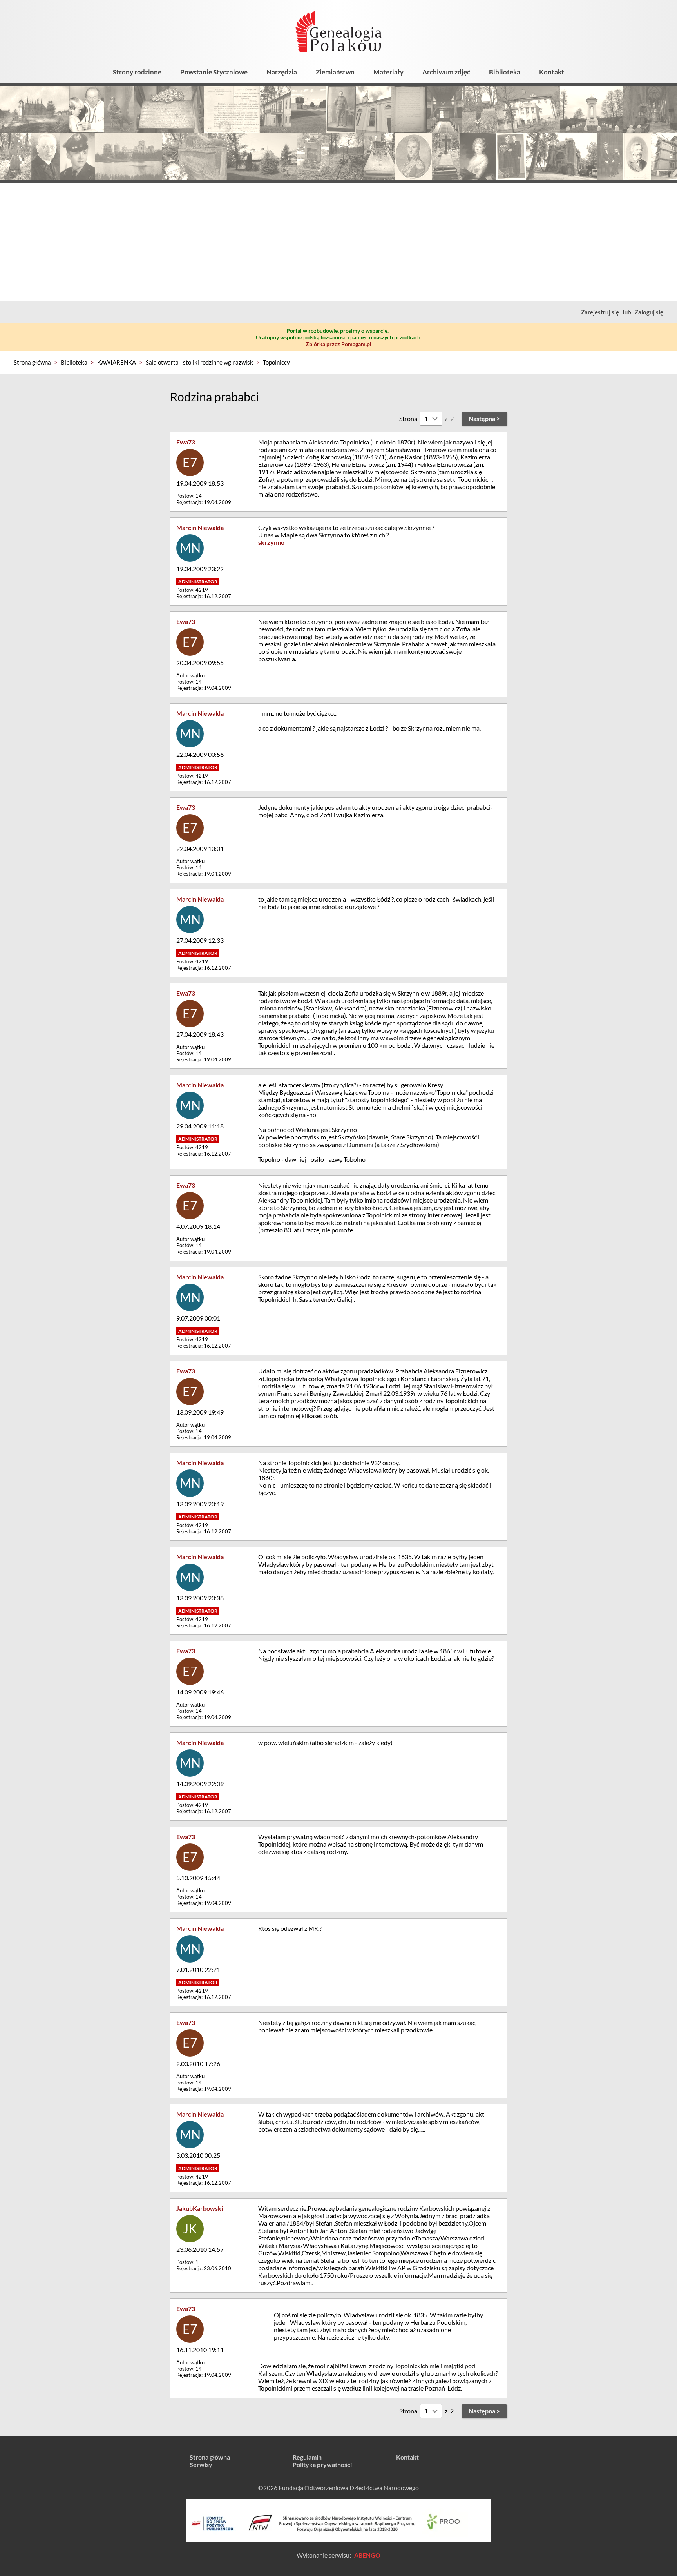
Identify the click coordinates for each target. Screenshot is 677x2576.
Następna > (484, 418)
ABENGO (367, 2555)
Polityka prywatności (322, 2464)
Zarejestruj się (600, 312)
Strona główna (32, 362)
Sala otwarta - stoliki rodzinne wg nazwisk (199, 362)
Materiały (388, 72)
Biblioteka (505, 72)
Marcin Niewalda (200, 527)
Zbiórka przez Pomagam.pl (338, 344)
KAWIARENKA (117, 362)
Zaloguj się (649, 312)
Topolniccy (276, 362)
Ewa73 (186, 442)
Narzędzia (282, 72)
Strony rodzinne (137, 72)
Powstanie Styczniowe (214, 72)
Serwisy (201, 2464)
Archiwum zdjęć (446, 72)
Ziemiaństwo (335, 72)
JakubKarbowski (200, 2208)
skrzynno (271, 542)
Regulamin (307, 2457)
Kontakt (552, 72)
